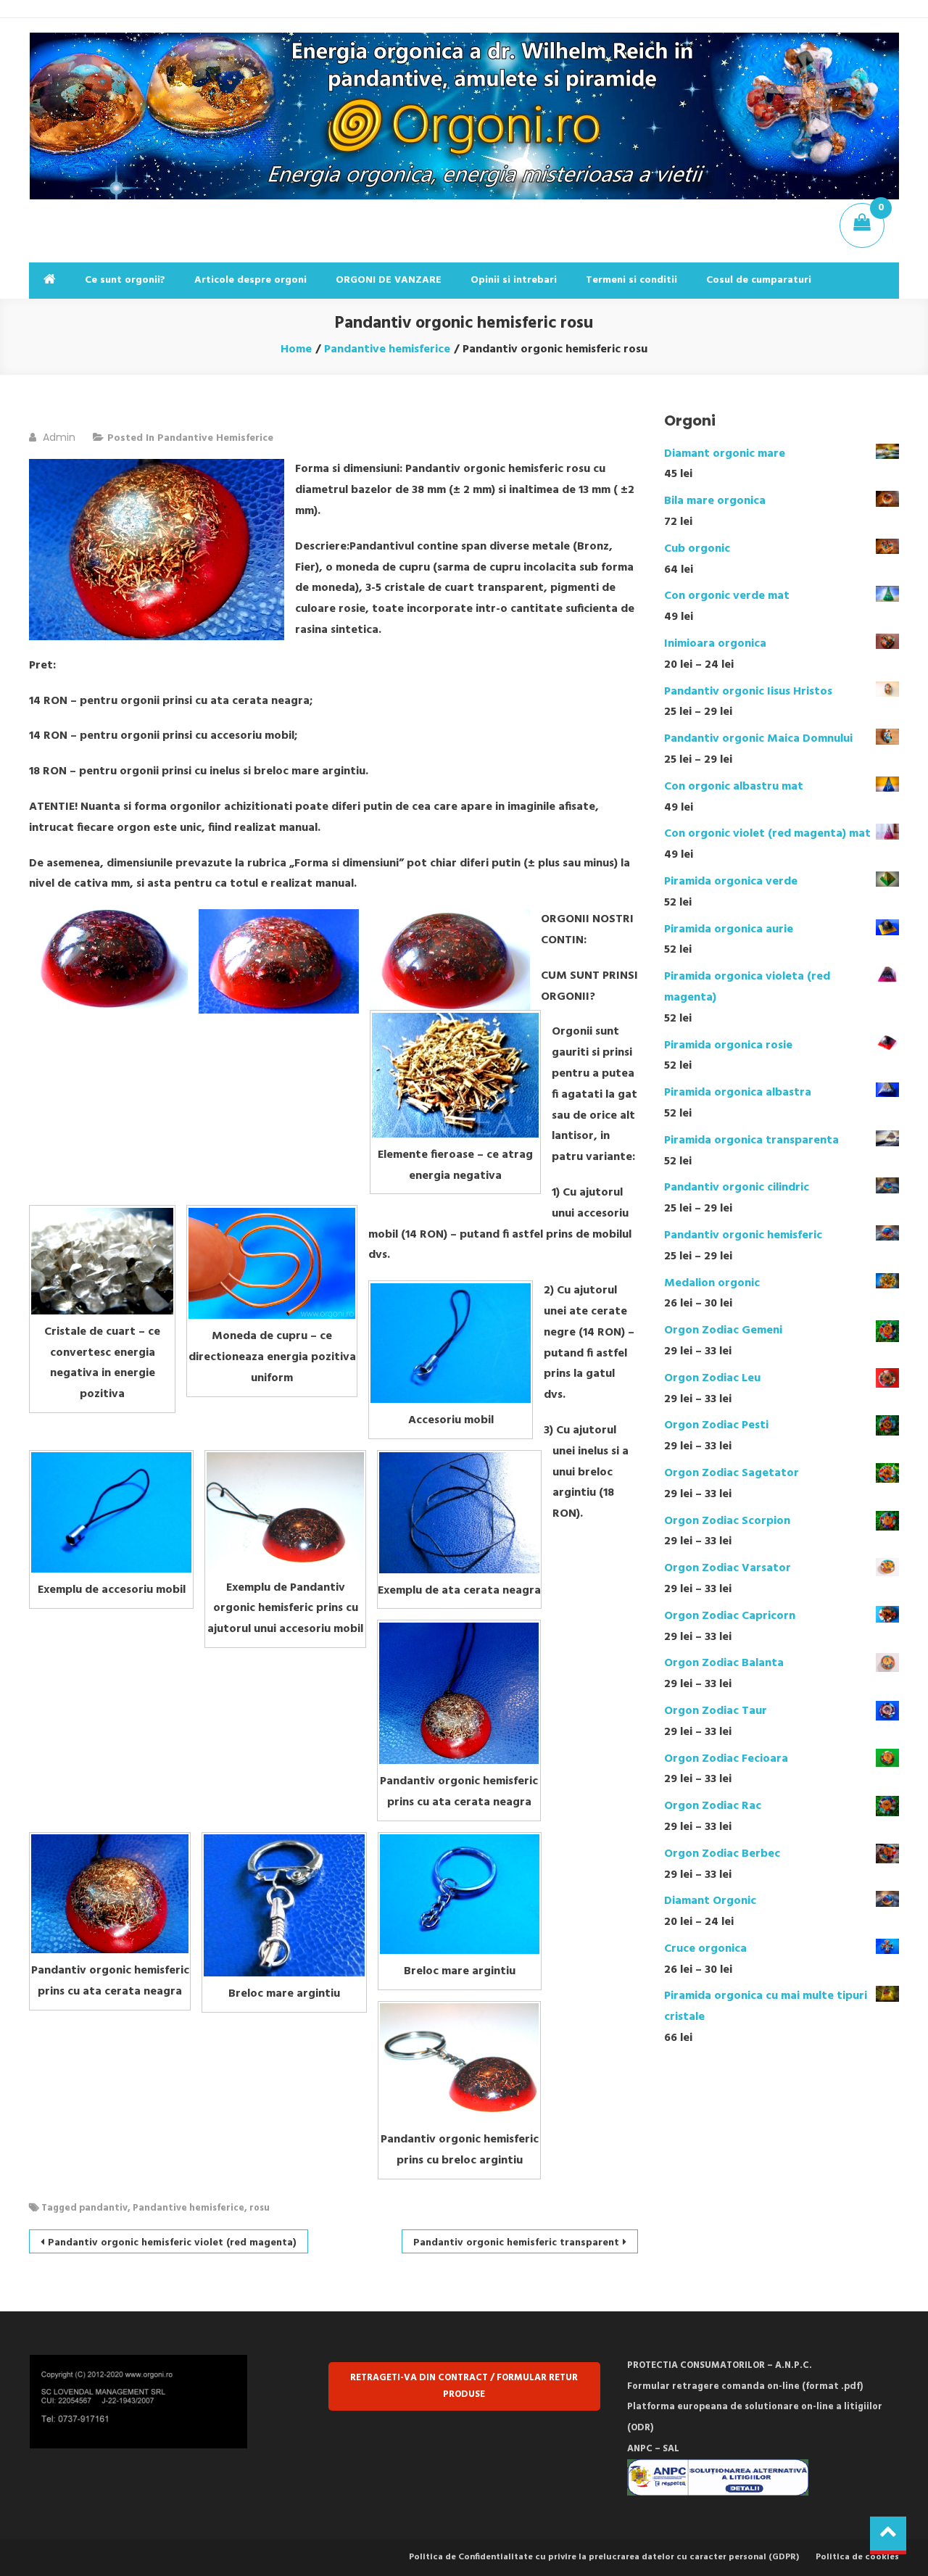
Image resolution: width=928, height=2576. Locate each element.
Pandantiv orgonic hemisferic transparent (516, 2243)
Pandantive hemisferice (215, 438)
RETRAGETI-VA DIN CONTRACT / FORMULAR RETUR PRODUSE (464, 2386)
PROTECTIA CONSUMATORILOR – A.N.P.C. (720, 2365)
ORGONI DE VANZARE (389, 280)
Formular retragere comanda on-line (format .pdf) (745, 2386)
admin (59, 437)
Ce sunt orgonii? (125, 280)
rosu (260, 2208)
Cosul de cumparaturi (759, 280)
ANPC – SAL (653, 2449)
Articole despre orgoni (250, 280)
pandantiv (103, 2208)
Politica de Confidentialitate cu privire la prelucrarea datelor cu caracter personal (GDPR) (604, 2557)
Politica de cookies (857, 2557)
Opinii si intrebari (514, 280)
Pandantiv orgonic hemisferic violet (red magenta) (172, 2243)
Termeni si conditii (631, 280)
